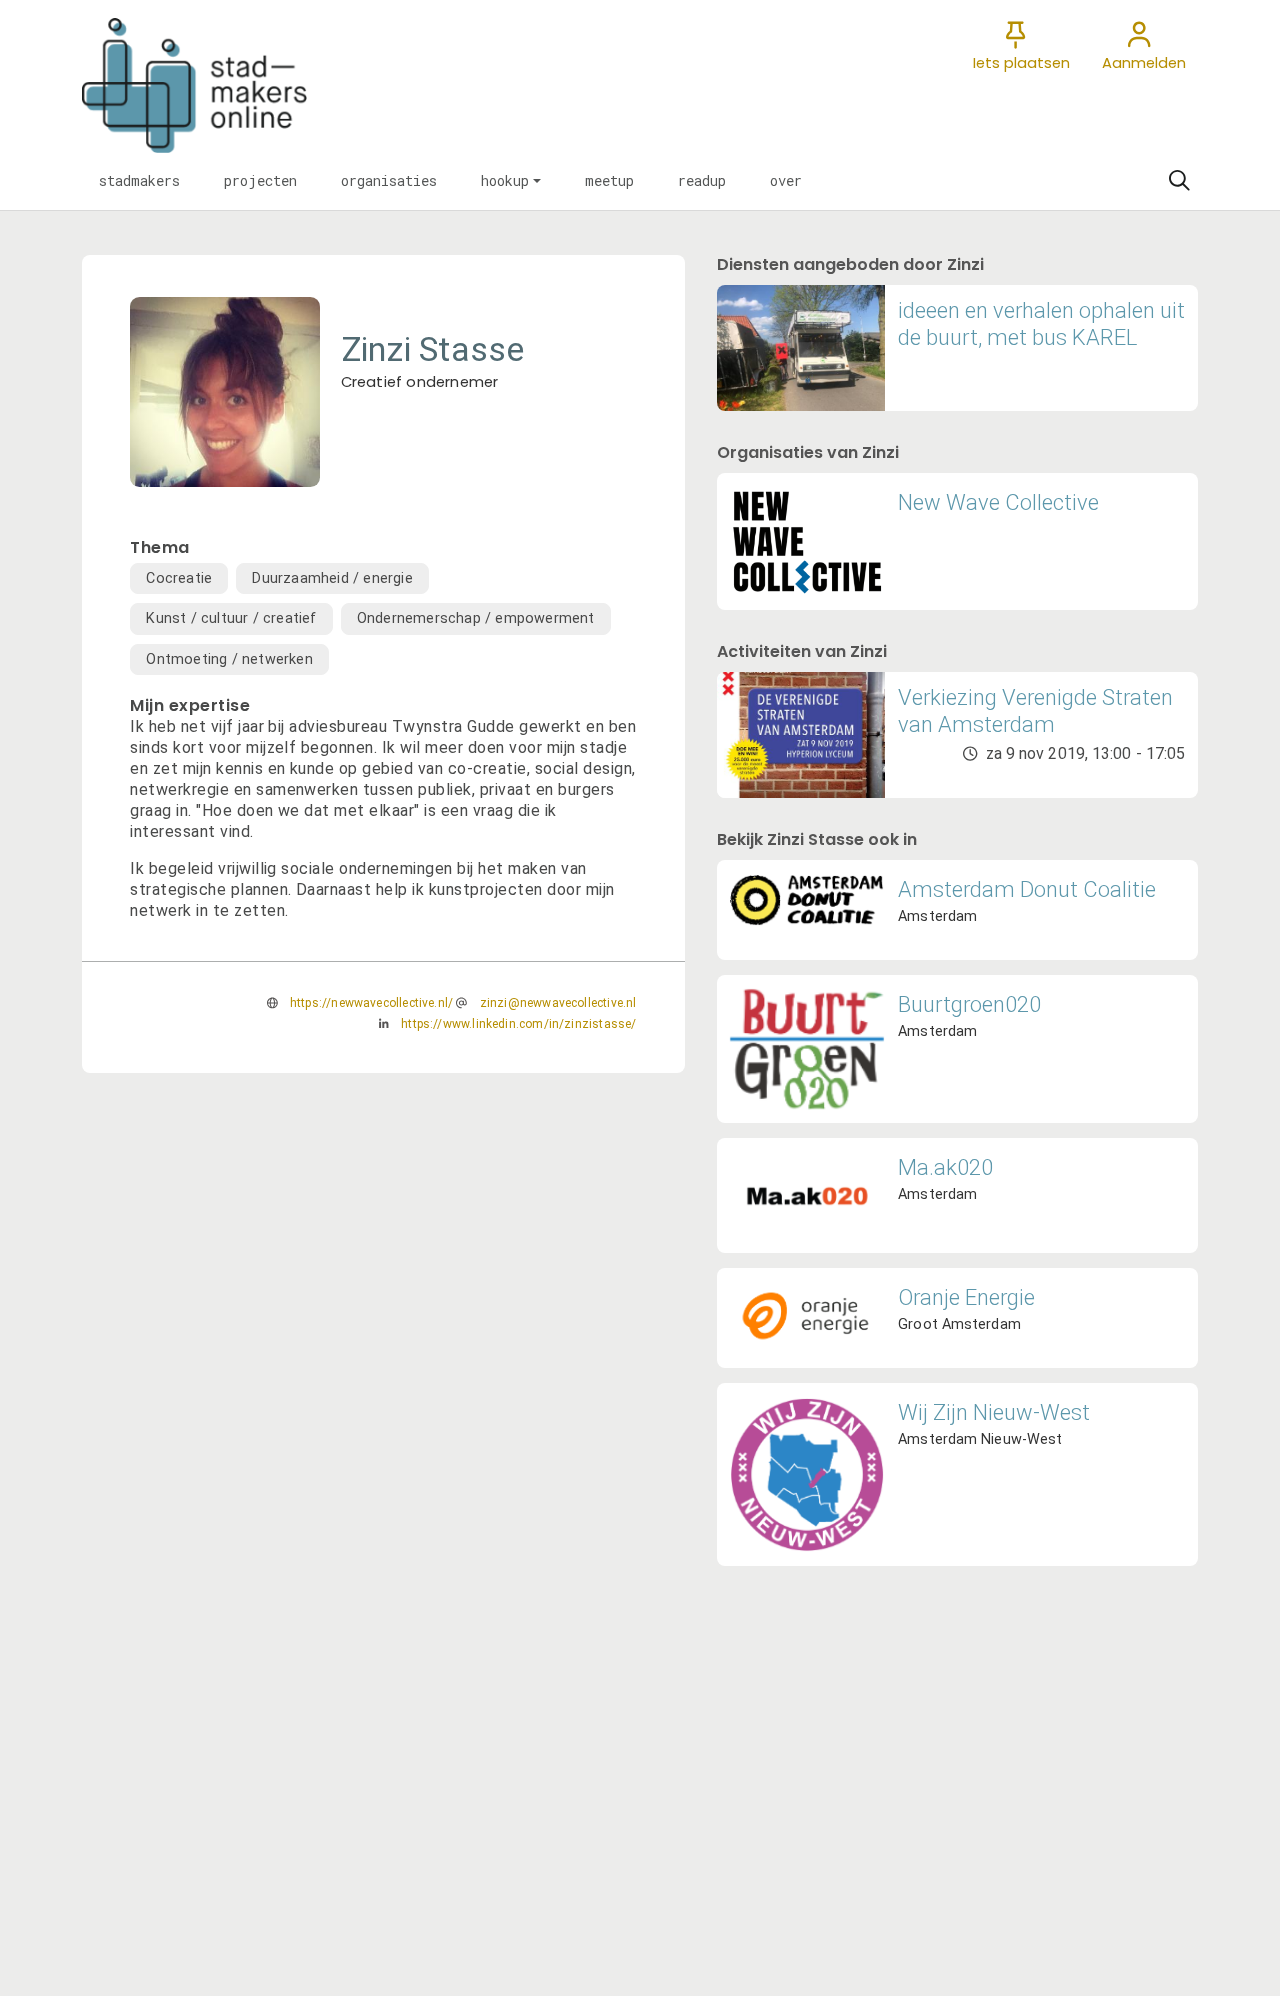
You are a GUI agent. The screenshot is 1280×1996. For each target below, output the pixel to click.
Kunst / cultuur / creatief (231, 618)
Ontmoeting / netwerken (229, 659)
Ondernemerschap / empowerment (476, 618)
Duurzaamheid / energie (332, 578)
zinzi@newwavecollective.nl (558, 1003)
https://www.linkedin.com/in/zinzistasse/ (518, 1024)
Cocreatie (179, 578)
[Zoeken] (1179, 181)
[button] (139, 181)
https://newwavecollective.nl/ (371, 1003)
